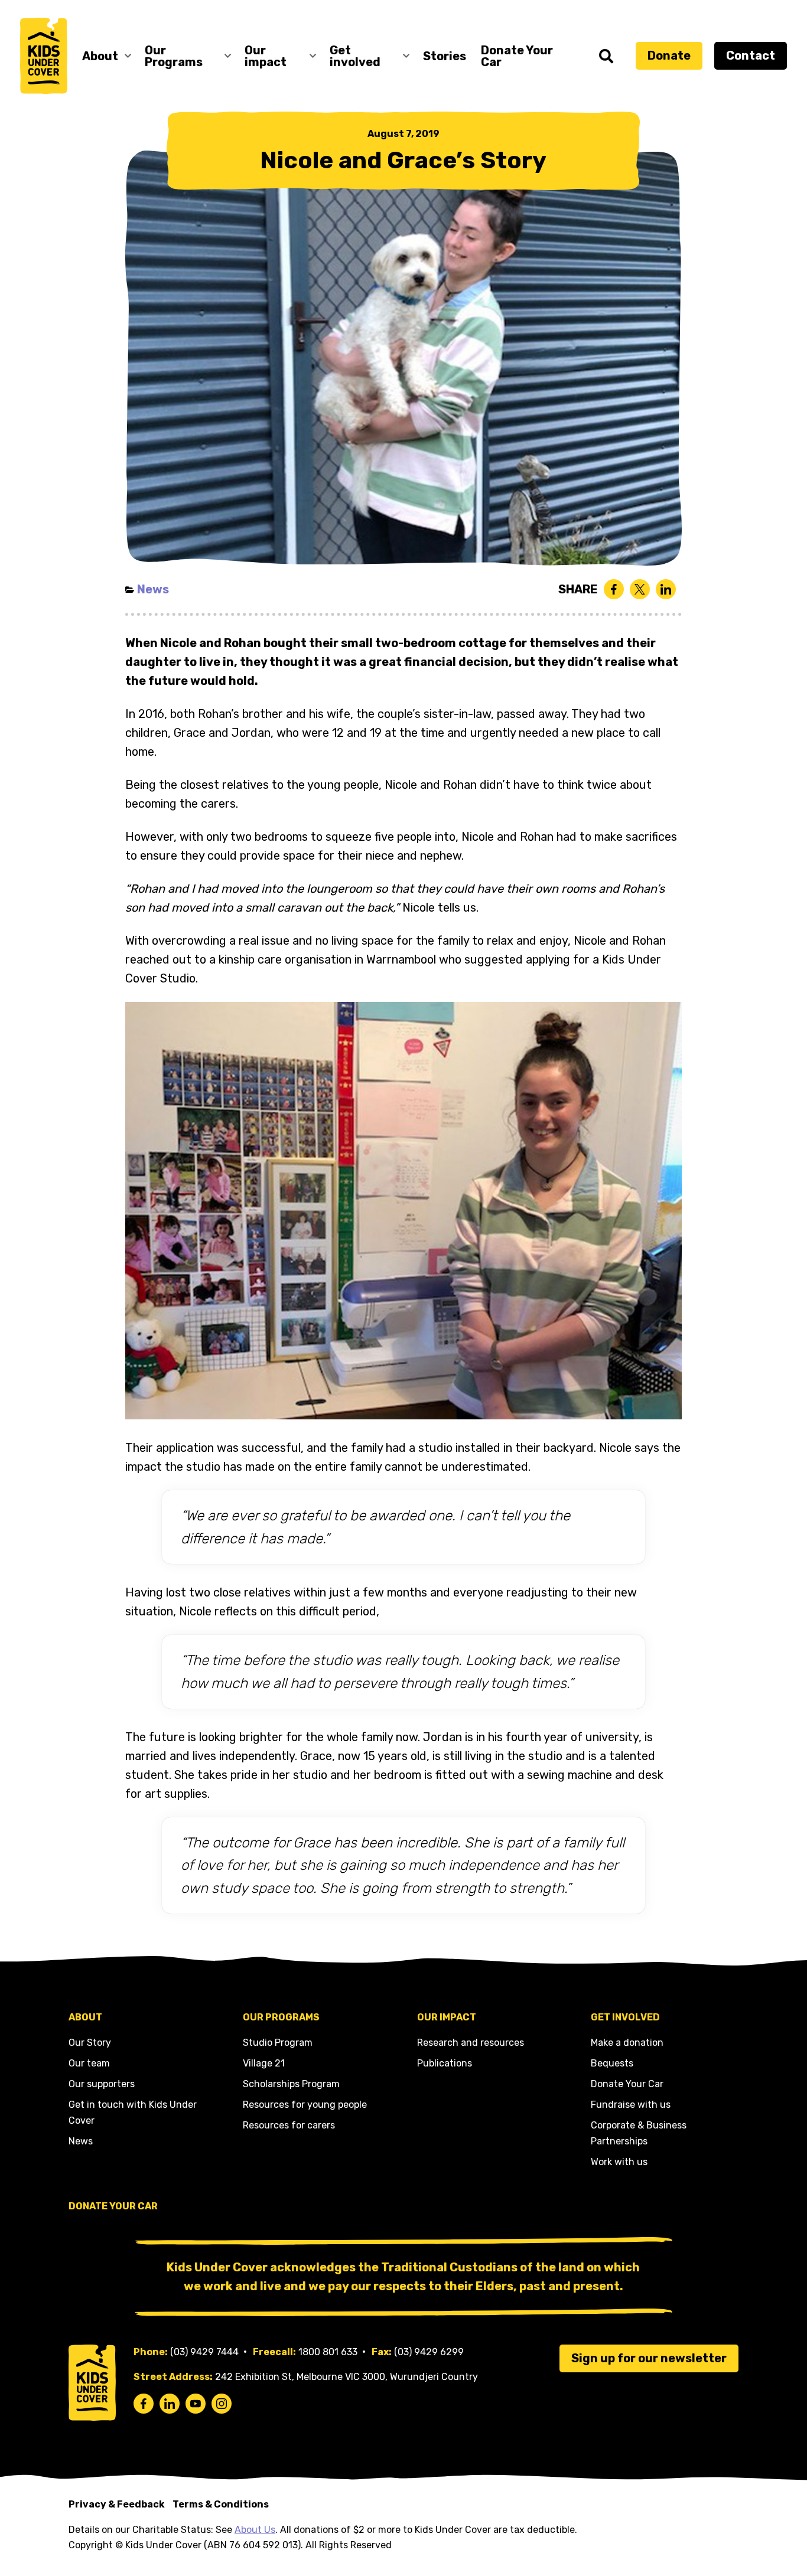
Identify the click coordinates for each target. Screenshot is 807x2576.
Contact (751, 55)
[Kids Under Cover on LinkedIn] (170, 2404)
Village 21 (264, 2063)
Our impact (266, 56)
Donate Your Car (517, 56)
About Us (255, 2530)
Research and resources (471, 2043)
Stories (445, 56)
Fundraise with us (631, 2105)
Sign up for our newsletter (649, 2358)
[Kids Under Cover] (44, 56)
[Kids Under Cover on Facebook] (144, 2404)
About (100, 56)
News (153, 589)
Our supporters (102, 2084)
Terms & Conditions (221, 2504)
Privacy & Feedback (117, 2504)
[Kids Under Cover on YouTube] (196, 2404)
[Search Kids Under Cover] (606, 56)
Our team (89, 2063)
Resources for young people (305, 2105)
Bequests (612, 2063)
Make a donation (627, 2043)
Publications (445, 2063)
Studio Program (278, 2043)
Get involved (355, 56)
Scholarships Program (291, 2084)
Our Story (90, 2043)
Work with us (619, 2162)
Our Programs (174, 56)
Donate (669, 55)
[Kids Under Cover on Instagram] (222, 2404)
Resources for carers (289, 2125)
